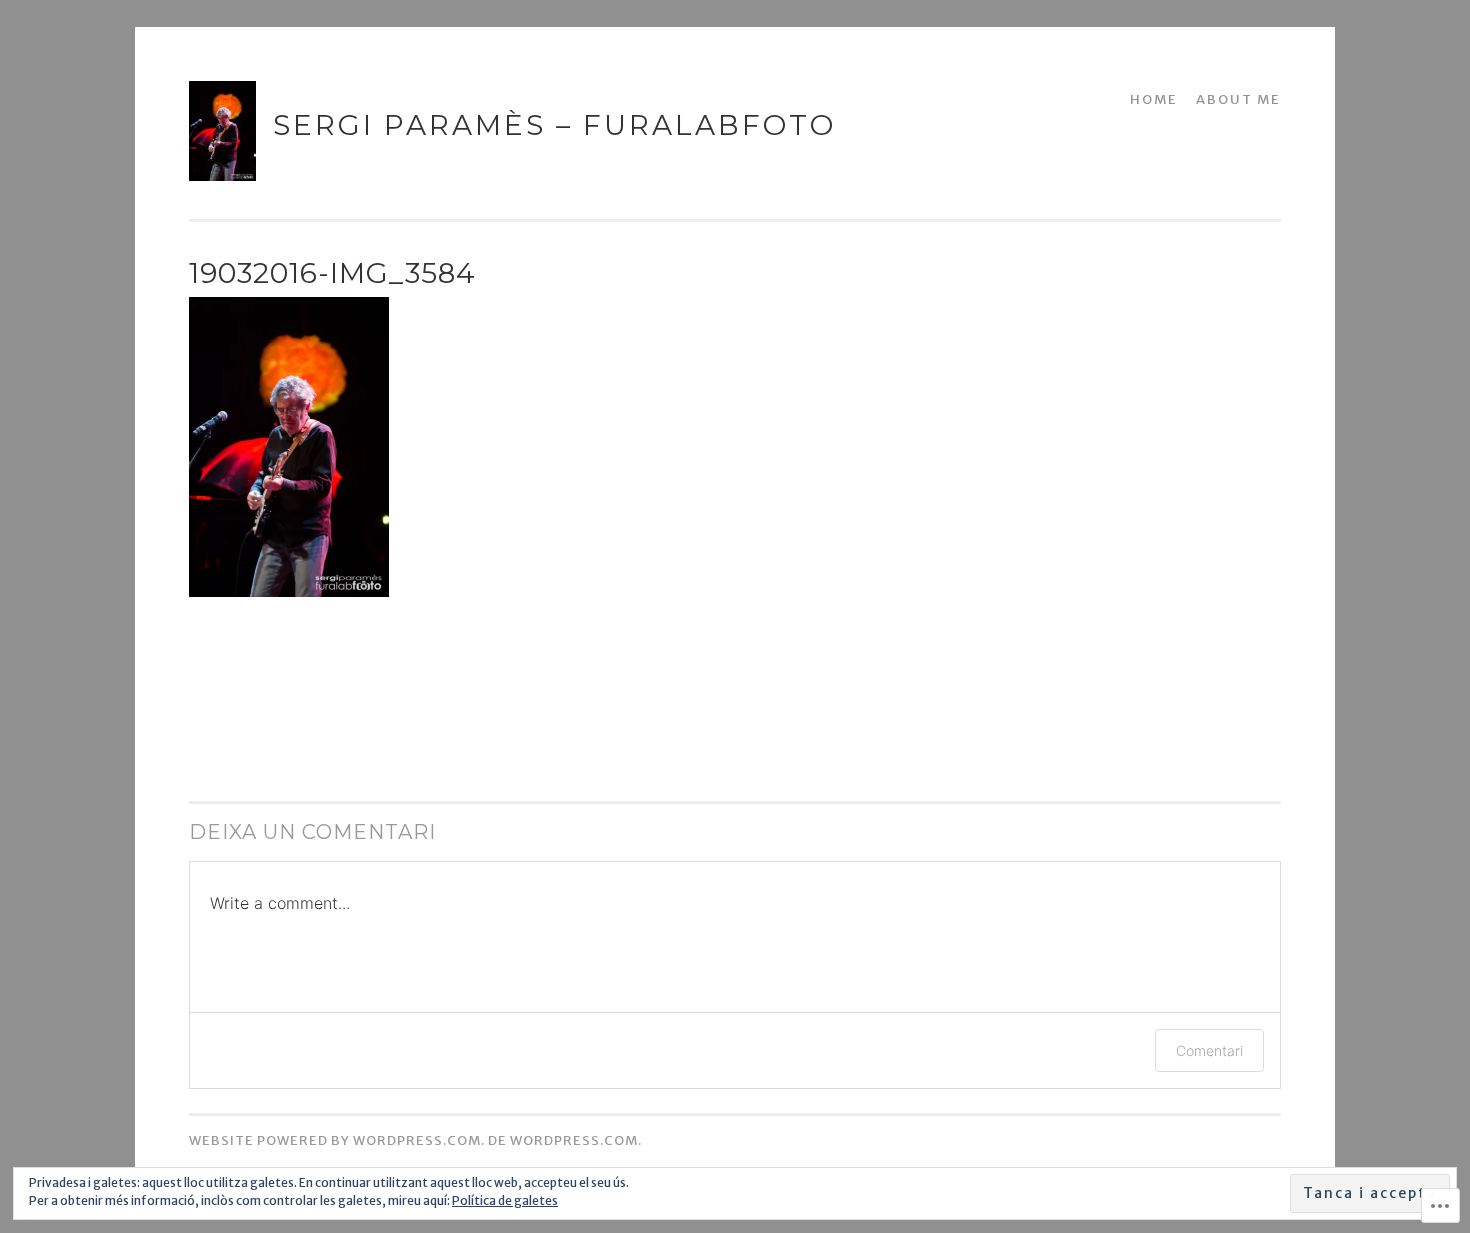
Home (1154, 99)
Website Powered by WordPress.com (335, 1140)
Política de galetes (505, 1200)
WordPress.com (574, 1140)
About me (1238, 99)
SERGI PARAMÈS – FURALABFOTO (554, 125)
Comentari (1209, 1050)
